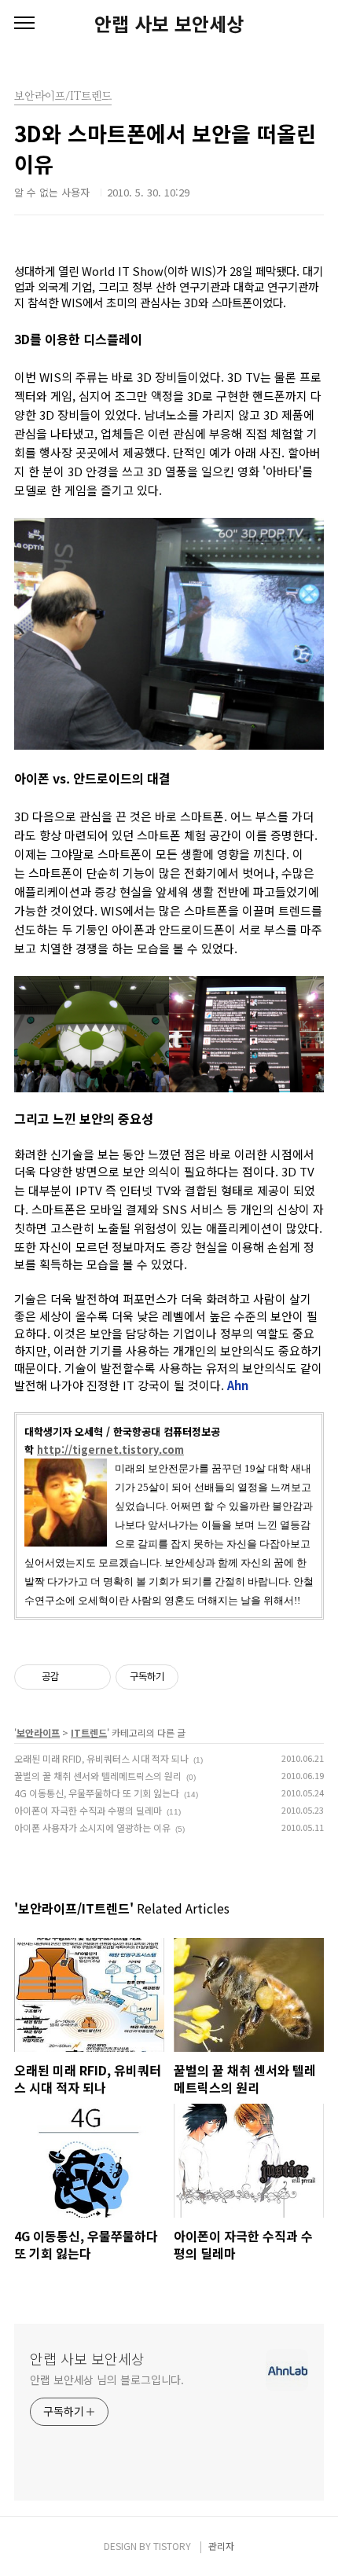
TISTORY (172, 2546)
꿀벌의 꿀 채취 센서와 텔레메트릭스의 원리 (98, 1776)
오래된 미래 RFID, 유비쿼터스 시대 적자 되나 (101, 1758)
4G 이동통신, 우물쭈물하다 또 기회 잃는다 (97, 1793)
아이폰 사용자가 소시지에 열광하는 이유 (92, 1827)
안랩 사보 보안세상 (169, 24)
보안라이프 (38, 1732)
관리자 (221, 2546)
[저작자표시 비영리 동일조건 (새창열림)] (200, 1677)
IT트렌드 (89, 1732)
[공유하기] (73, 1677)
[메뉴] (24, 24)
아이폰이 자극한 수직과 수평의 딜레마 (88, 1810)
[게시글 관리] (93, 1677)
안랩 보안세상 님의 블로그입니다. (107, 2380)
